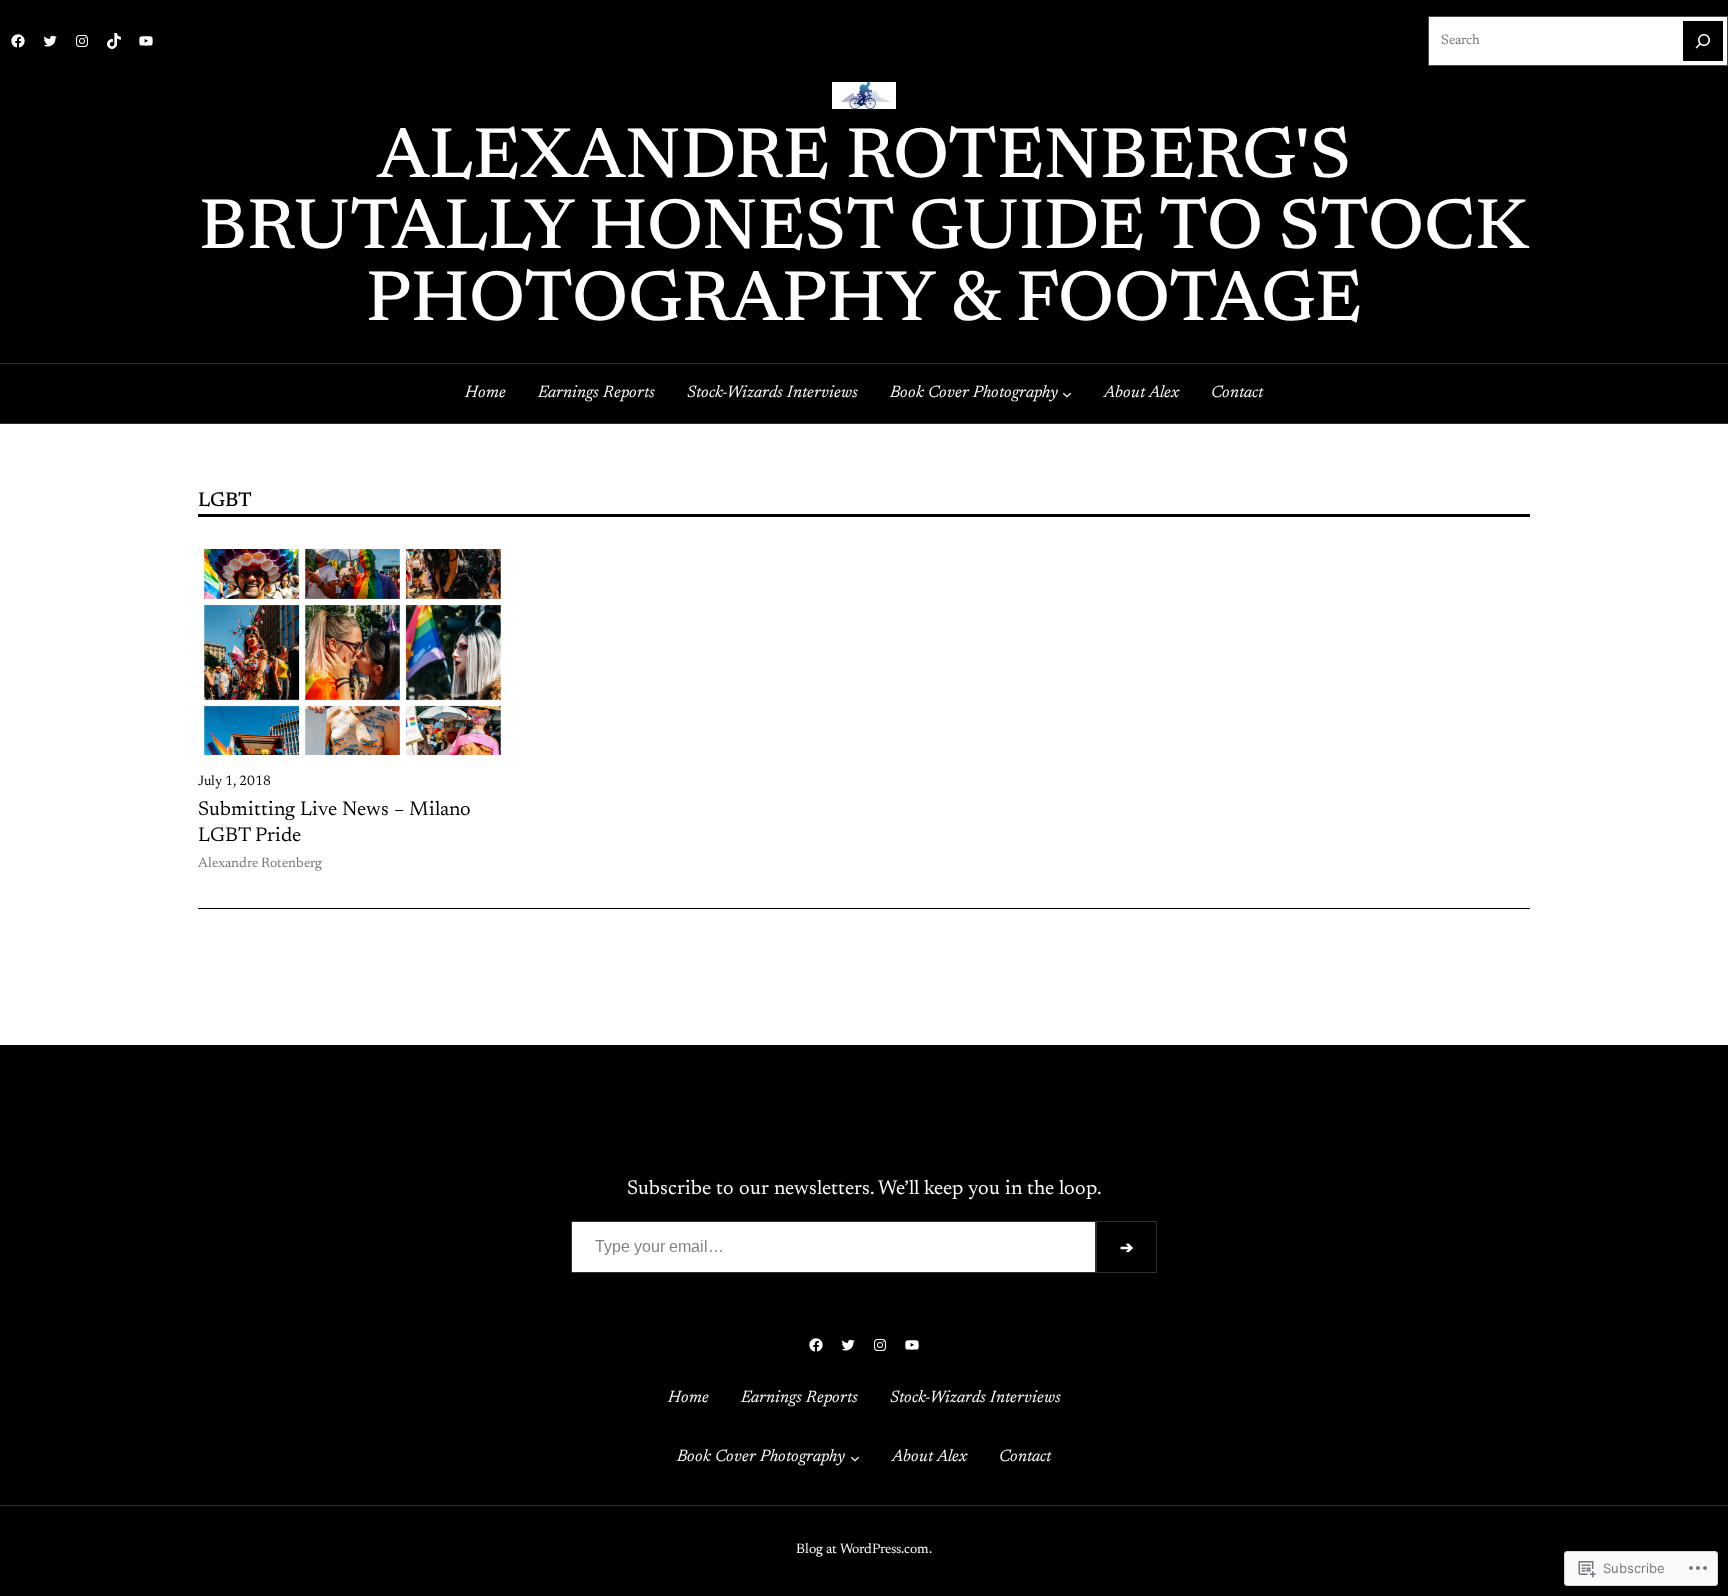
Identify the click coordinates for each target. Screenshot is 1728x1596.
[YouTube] (146, 41)
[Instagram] (82, 41)
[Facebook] (18, 41)
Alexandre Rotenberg (260, 864)
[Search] (1703, 41)
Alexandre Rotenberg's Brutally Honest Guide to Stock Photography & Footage (864, 231)
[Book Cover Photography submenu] (1067, 394)
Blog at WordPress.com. (864, 1550)
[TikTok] (114, 41)
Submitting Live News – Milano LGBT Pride (334, 823)
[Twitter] (50, 41)
